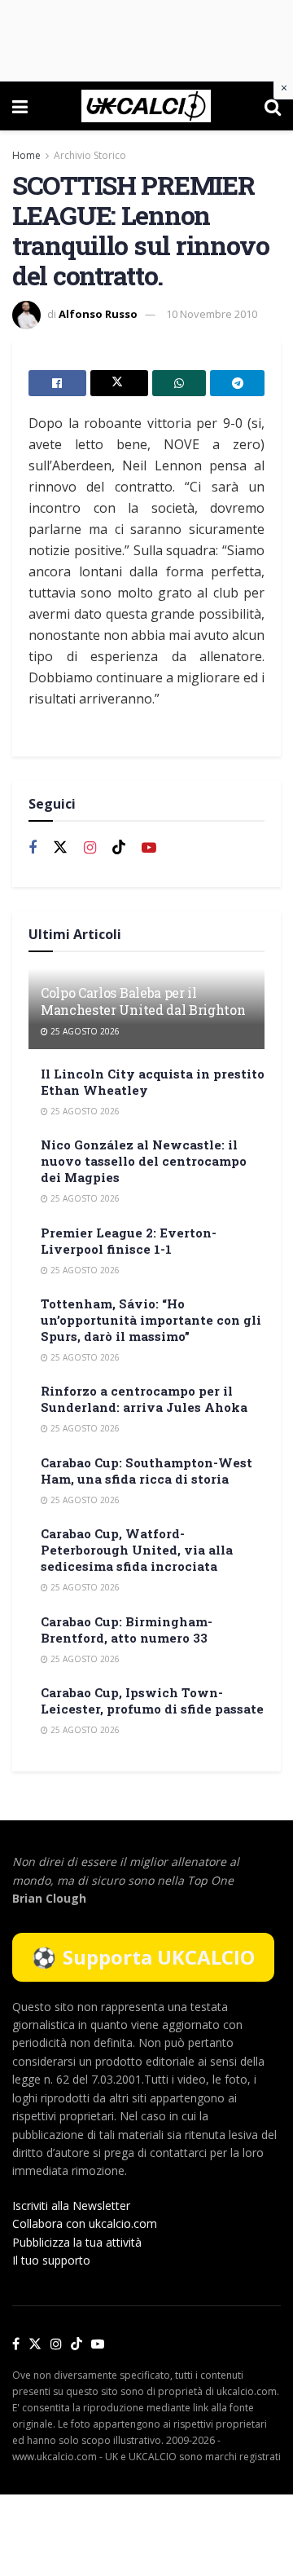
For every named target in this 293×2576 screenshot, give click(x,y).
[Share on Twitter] (119, 383)
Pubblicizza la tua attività (77, 2242)
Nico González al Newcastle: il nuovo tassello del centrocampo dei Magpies (144, 1161)
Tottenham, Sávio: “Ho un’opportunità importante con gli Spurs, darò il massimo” (151, 1320)
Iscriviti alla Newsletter (71, 2205)
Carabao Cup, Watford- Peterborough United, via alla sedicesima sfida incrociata (137, 1550)
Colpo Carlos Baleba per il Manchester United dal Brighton (143, 1001)
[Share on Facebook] (57, 383)
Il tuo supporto (51, 2260)
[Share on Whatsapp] (179, 383)
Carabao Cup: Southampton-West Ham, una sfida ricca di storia (146, 1471)
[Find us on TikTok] (77, 2344)
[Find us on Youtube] (149, 848)
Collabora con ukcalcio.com (85, 2223)
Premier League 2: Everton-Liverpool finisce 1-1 (129, 1241)
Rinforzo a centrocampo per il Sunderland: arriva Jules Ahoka (144, 1399)
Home (26, 155)
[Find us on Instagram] (90, 848)
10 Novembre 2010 (212, 314)
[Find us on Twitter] (60, 848)
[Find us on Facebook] (33, 848)
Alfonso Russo (98, 314)
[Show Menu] (20, 106)
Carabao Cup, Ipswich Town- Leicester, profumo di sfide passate (152, 1700)
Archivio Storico (90, 155)
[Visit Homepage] (146, 106)
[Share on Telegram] (237, 383)
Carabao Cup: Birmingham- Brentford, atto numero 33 (127, 1630)
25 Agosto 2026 (84, 1031)
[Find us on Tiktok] (119, 848)
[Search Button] (273, 106)
